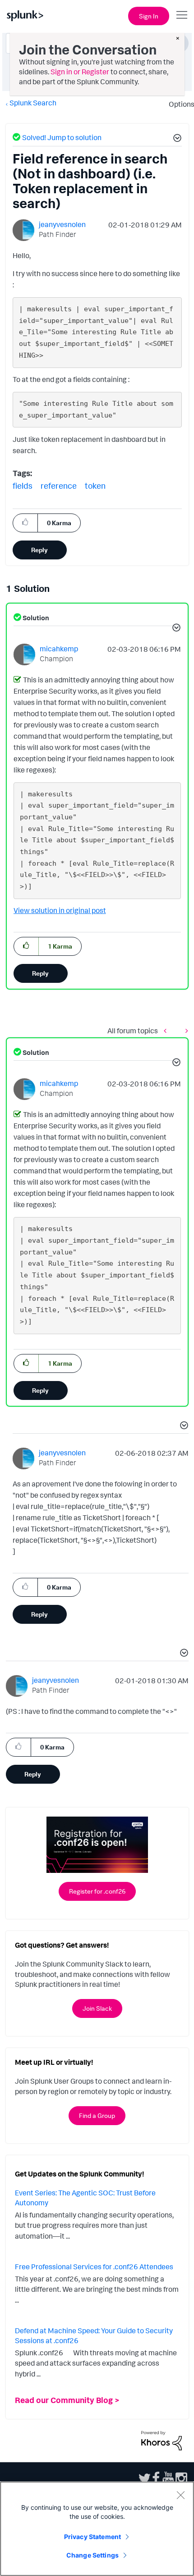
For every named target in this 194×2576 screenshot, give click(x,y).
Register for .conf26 (97, 1891)
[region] (97, 2529)
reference (59, 486)
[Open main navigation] (182, 15)
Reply (39, 550)
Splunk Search (33, 103)
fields (23, 486)
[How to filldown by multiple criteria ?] (167, 1031)
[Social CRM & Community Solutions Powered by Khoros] (162, 2440)
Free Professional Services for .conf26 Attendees (94, 2267)
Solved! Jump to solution (62, 137)
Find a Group (97, 2115)
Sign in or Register (80, 72)
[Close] (180, 2495)
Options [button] (179, 104)
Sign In (149, 16)
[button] (176, 139)
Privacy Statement (92, 2537)
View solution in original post (60, 910)
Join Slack (97, 2008)
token (95, 486)
